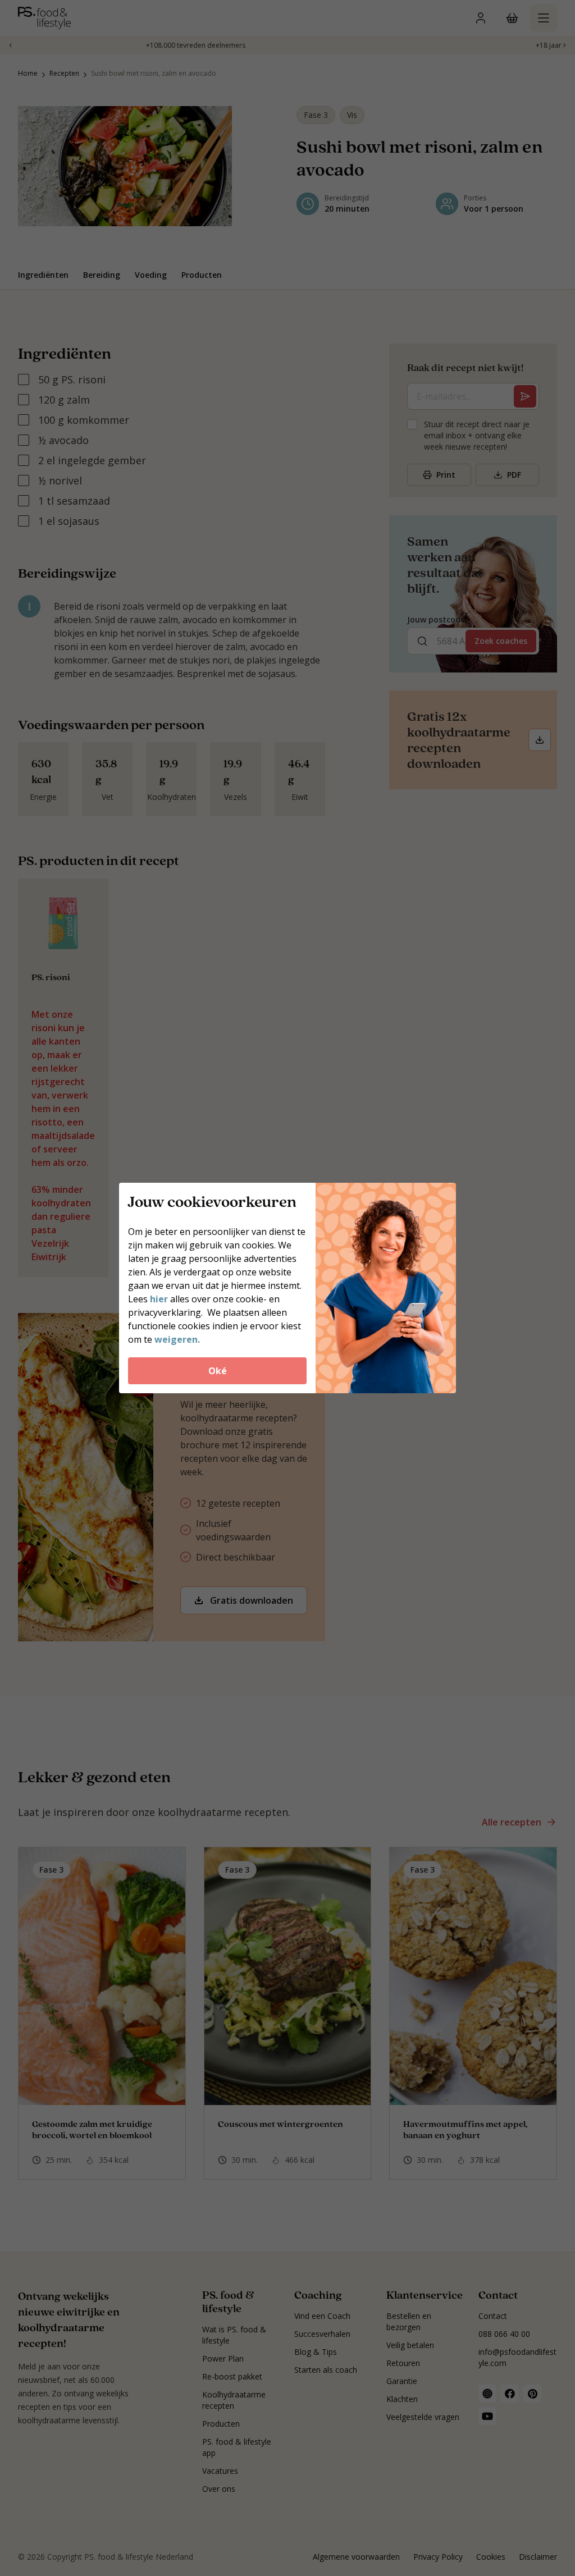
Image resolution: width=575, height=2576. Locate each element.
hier (160, 1299)
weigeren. (177, 1339)
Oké (218, 1371)
